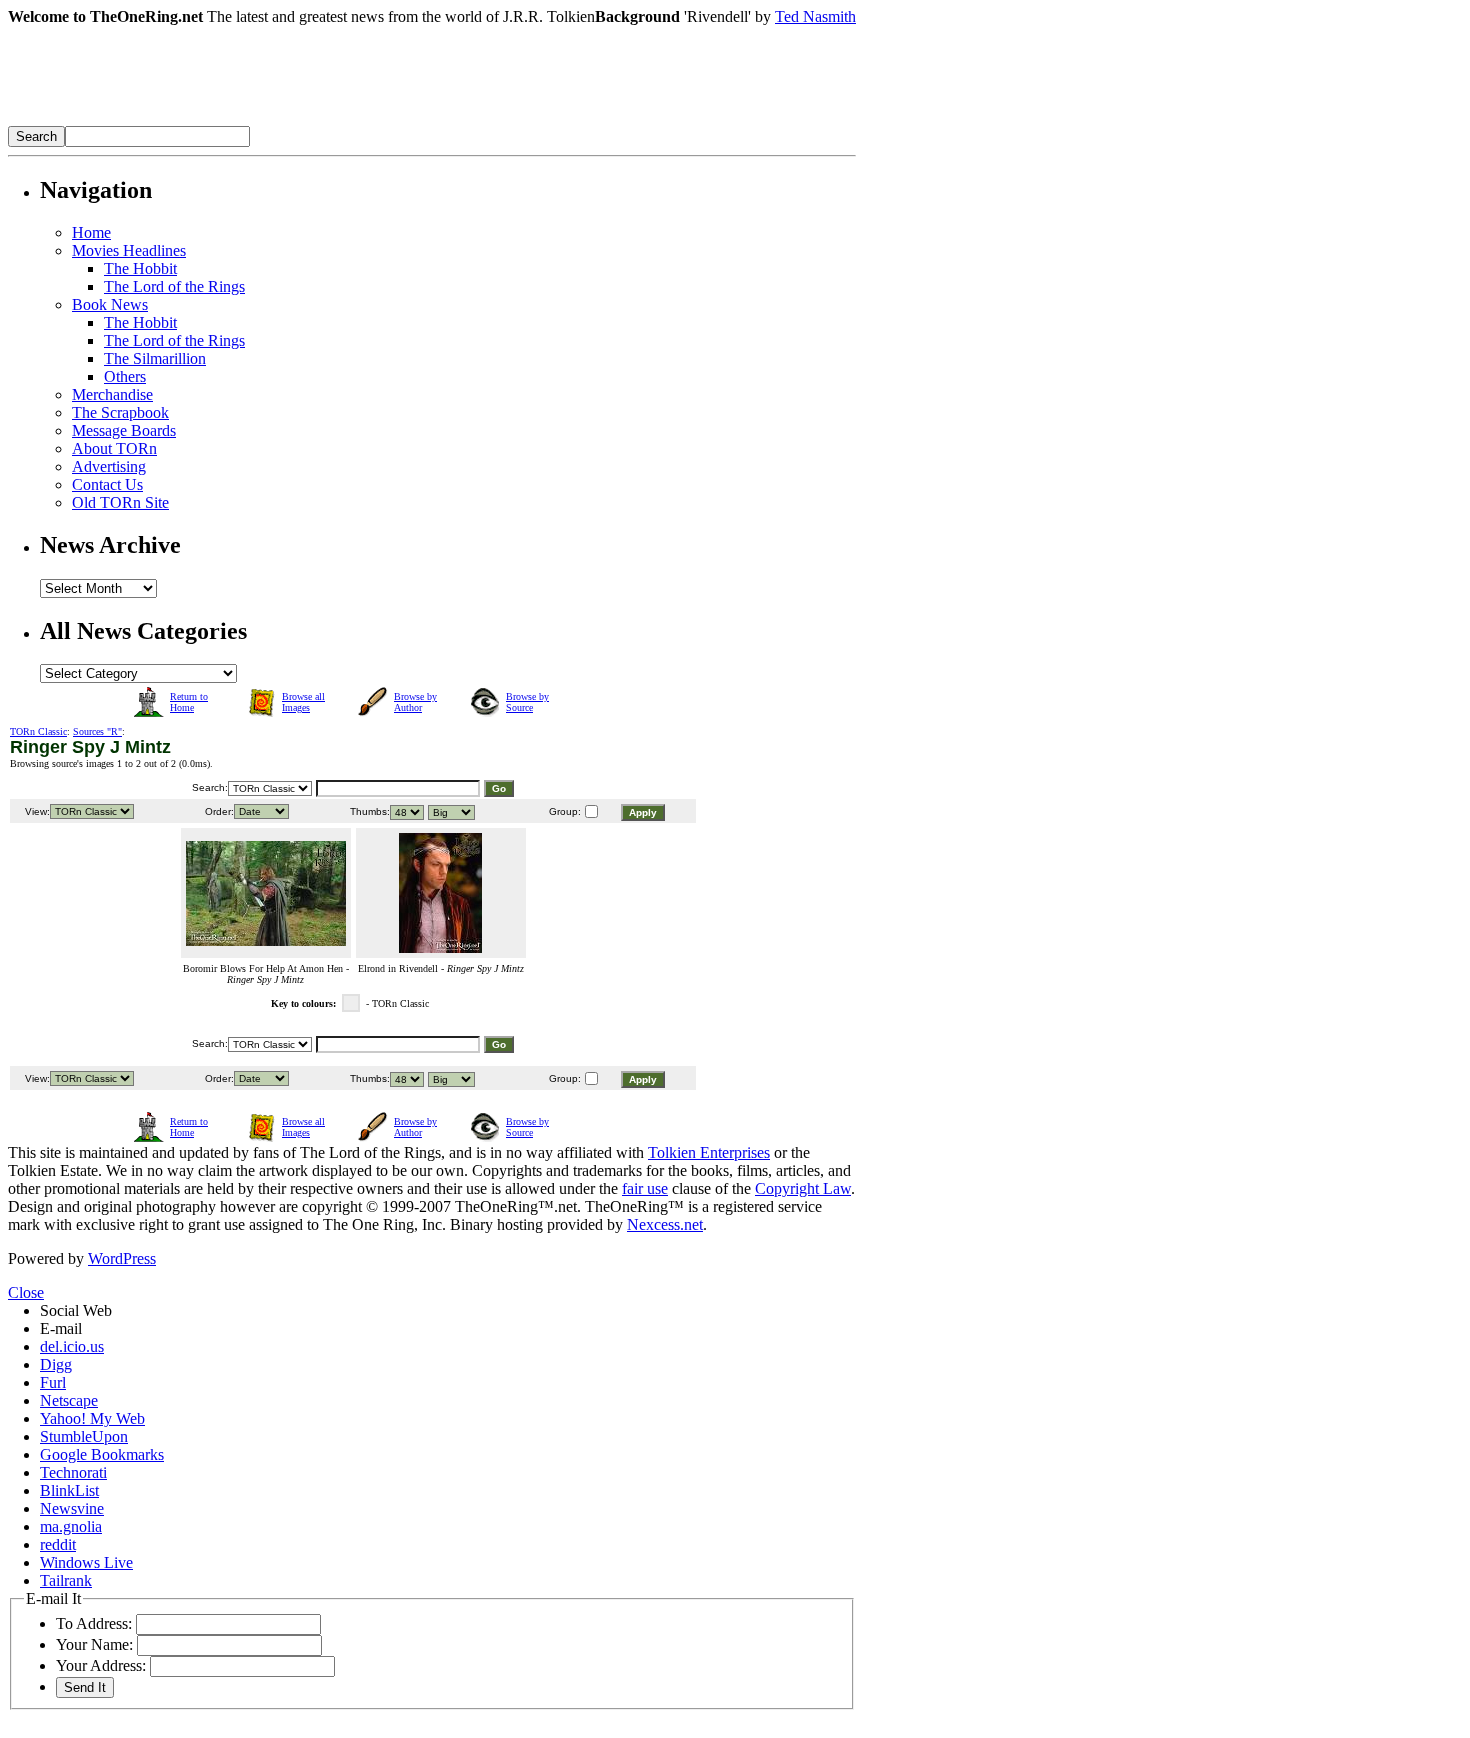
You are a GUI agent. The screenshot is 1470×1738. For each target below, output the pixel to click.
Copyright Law (803, 1188)
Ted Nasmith (815, 16)
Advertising (109, 466)
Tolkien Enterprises (709, 1152)
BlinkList (69, 1490)
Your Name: (94, 1644)
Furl (53, 1382)
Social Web (76, 1310)
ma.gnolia (71, 1526)
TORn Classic (38, 731)
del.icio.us (72, 1346)
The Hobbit (140, 268)
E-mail (61, 1328)
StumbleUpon (84, 1436)
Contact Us (107, 484)
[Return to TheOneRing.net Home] (308, 120)
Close (26, 1292)
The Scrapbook (120, 412)
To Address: (94, 1623)
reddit (58, 1544)
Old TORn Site (120, 502)
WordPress (122, 1258)
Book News (110, 304)
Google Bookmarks (102, 1454)
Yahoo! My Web (92, 1418)
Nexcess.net (665, 1224)
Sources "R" (97, 731)
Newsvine (72, 1508)
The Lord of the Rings (174, 286)
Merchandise (112, 394)
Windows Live (86, 1562)
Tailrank (66, 1580)
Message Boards (124, 430)
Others (125, 376)
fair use (645, 1188)
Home (91, 232)
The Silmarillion (155, 358)
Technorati (73, 1472)
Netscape (69, 1400)
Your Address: (101, 1665)
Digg (56, 1364)
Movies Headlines (129, 250)
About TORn (114, 448)
